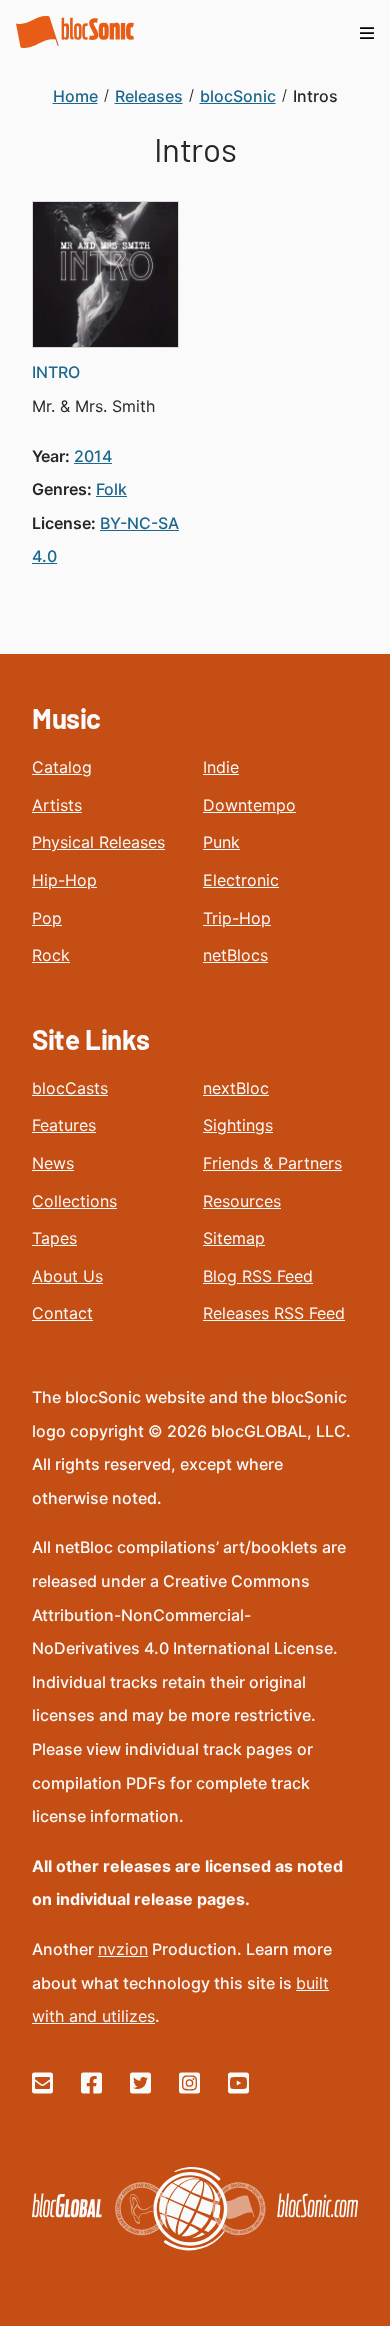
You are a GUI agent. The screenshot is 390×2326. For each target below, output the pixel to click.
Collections (74, 1201)
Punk (221, 842)
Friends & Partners (272, 1163)
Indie (221, 767)
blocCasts (70, 1088)
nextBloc (236, 1088)
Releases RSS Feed (274, 1313)
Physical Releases (98, 842)
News (53, 1163)
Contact (62, 1313)
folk (111, 489)
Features (64, 1125)
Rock (51, 955)
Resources (242, 1201)
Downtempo (249, 805)
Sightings (238, 1125)
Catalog (62, 767)
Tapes (54, 1238)
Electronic (241, 880)
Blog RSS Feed (258, 1276)
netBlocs (235, 955)
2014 (93, 456)
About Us (67, 1276)
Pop (47, 918)
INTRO (56, 372)
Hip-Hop (64, 880)
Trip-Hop (237, 918)
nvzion (123, 1949)
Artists (57, 805)
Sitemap (234, 1238)
